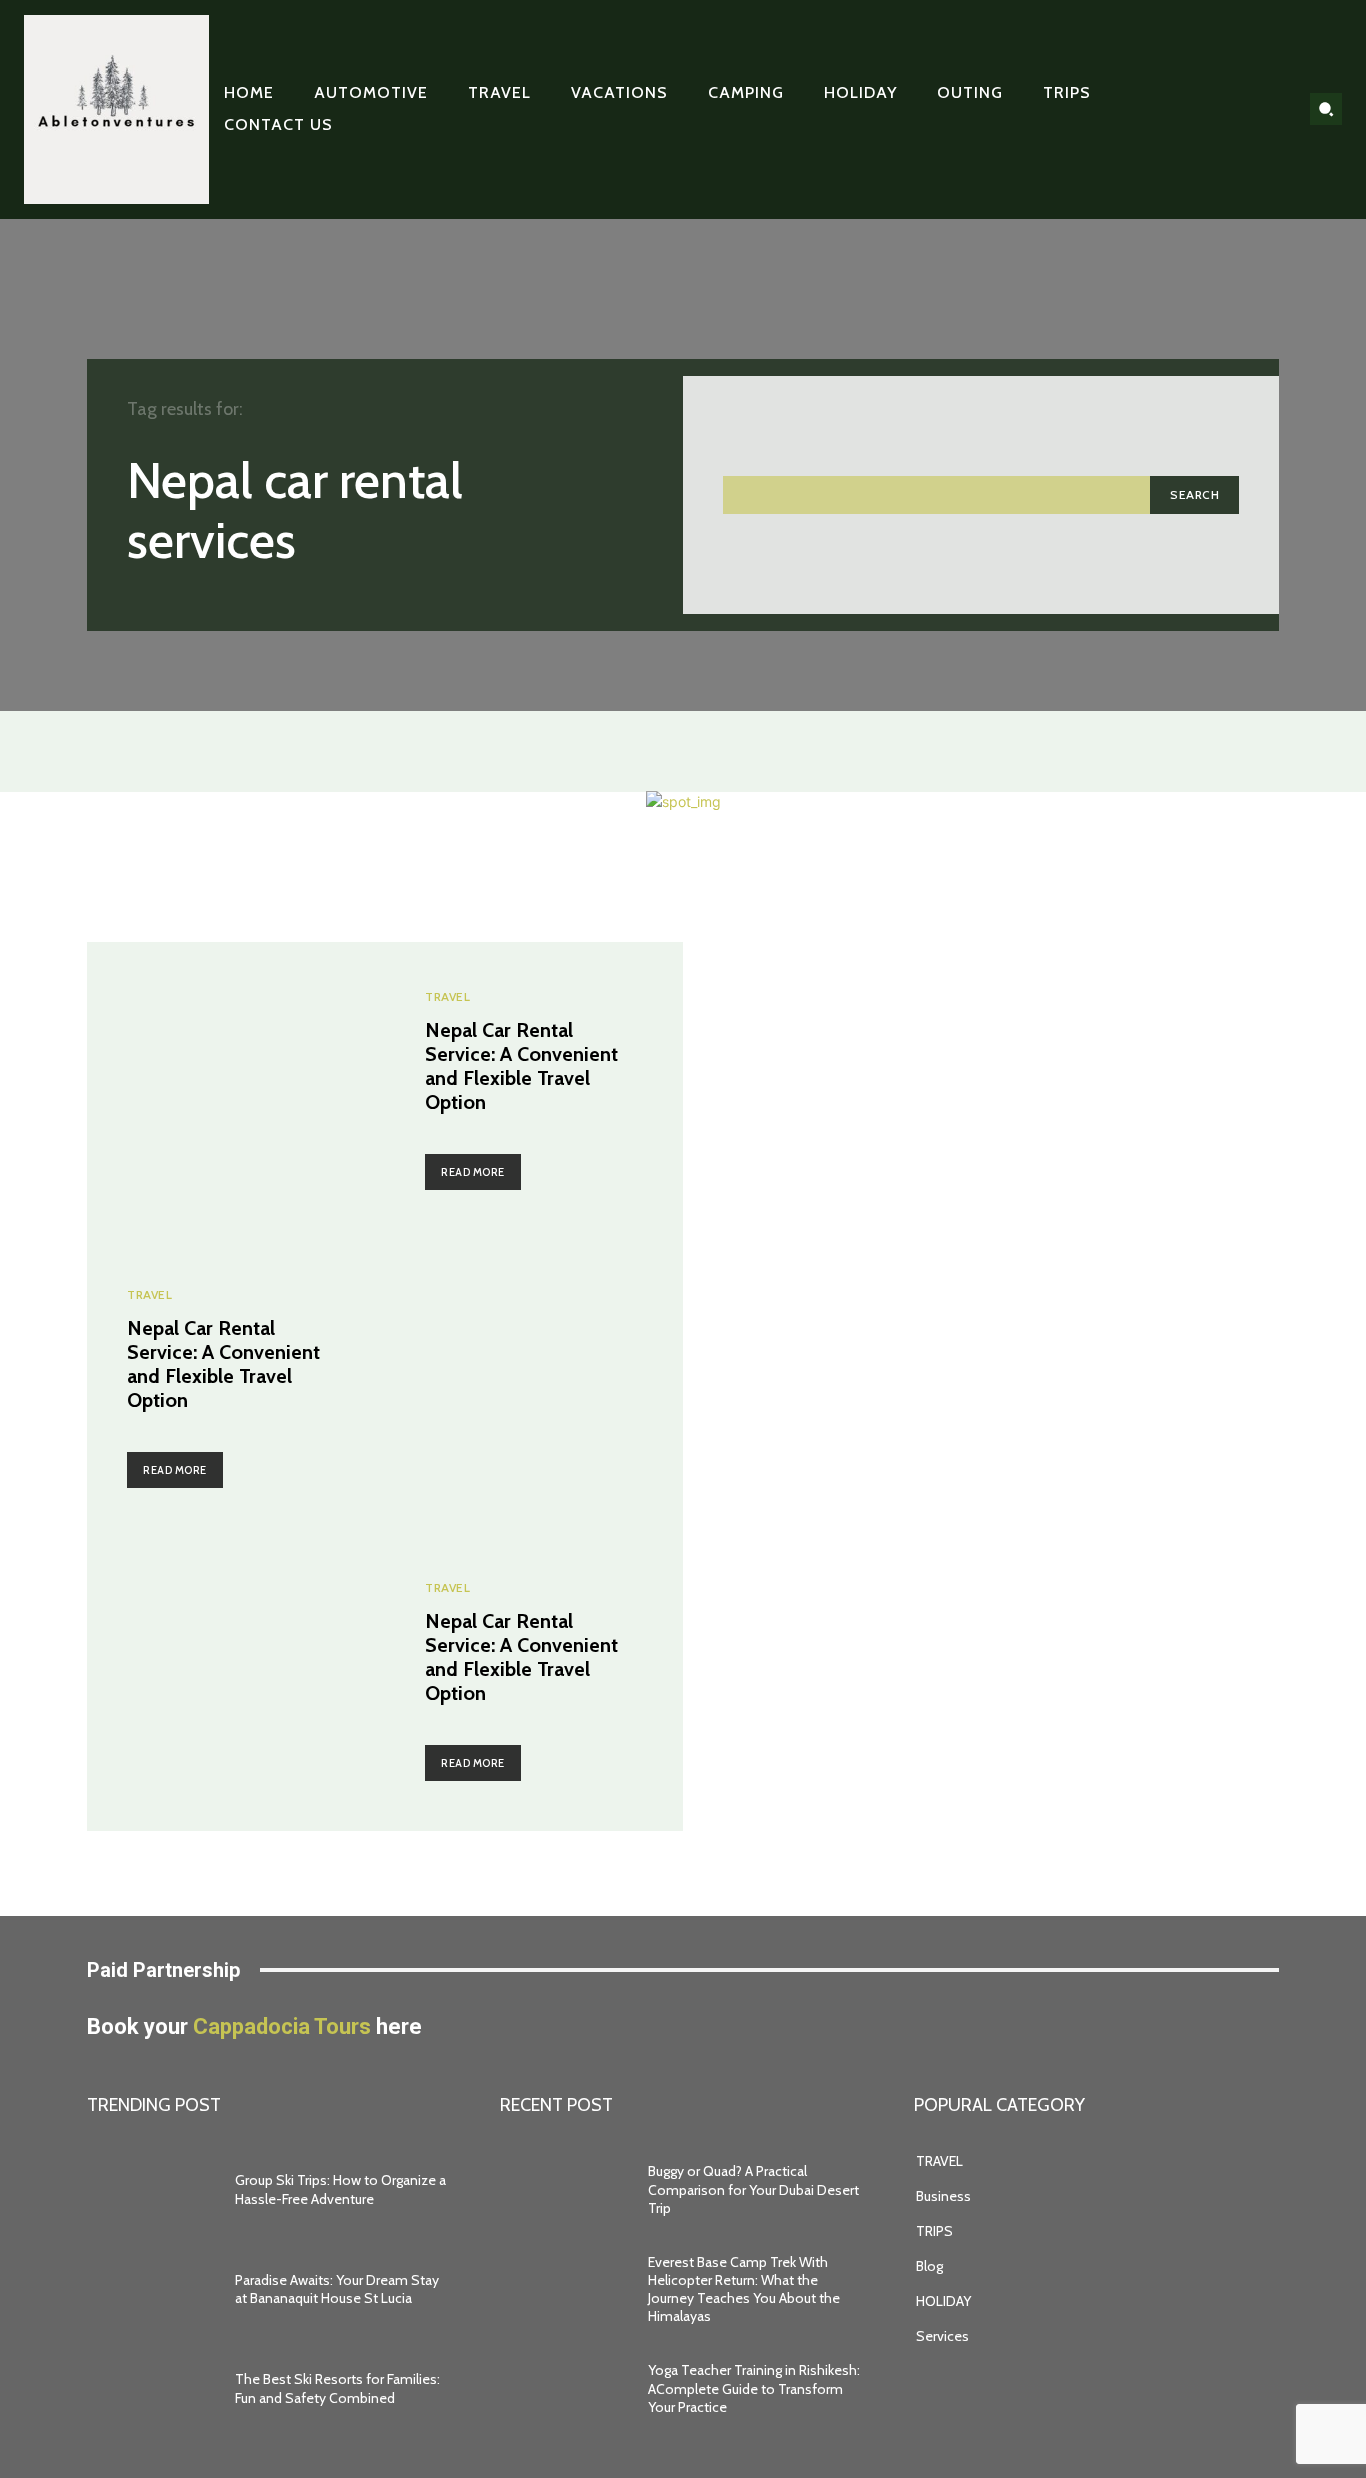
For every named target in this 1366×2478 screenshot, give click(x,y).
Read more (473, 1172)
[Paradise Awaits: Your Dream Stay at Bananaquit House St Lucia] (151, 2289)
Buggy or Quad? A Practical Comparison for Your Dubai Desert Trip (753, 2189)
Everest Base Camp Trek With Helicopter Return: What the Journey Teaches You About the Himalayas (744, 2289)
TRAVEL (447, 997)
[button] (1326, 109)
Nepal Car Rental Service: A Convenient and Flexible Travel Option (521, 1066)
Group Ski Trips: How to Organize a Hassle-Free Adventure (340, 2189)
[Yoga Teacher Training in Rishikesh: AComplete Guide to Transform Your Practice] (564, 2389)
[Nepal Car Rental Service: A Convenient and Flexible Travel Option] (236, 1091)
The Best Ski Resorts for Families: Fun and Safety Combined (337, 2388)
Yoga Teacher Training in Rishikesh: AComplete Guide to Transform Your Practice (754, 2388)
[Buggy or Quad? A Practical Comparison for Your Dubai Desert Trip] (564, 2190)
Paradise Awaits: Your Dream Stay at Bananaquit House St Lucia (337, 2289)
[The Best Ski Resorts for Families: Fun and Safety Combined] (151, 2389)
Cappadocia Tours (282, 2026)
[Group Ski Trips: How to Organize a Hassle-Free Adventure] (151, 2190)
